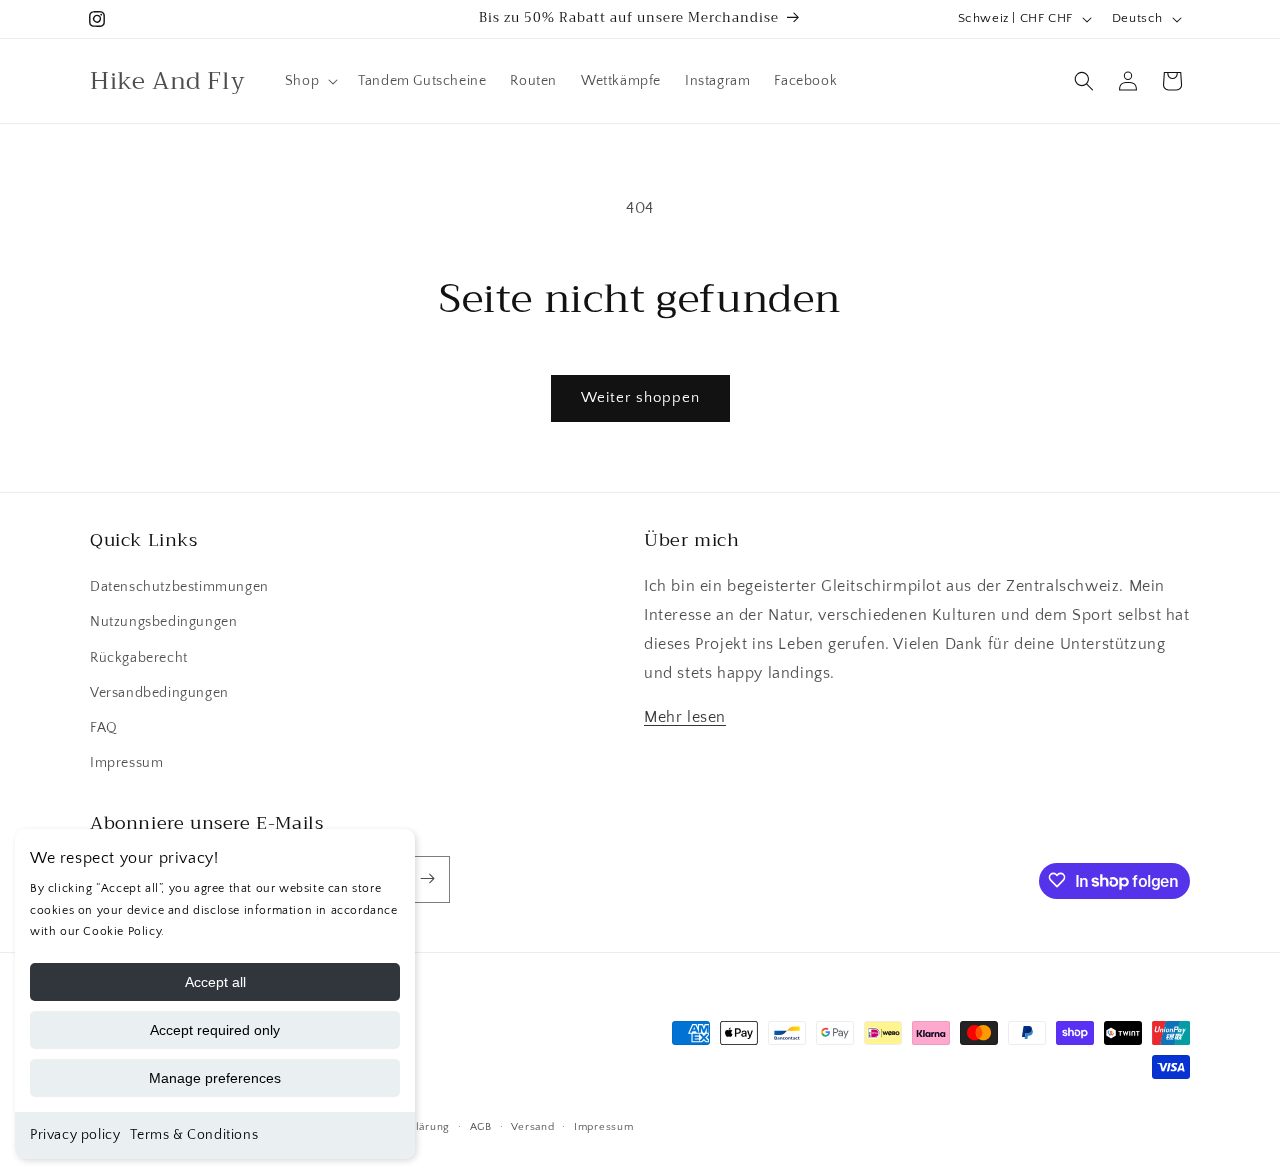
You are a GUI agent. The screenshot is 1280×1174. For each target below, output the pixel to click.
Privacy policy (75, 1135)
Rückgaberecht (139, 658)
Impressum (126, 764)
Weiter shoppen (640, 397)
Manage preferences (215, 1078)
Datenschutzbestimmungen (179, 588)
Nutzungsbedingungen (163, 623)
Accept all (215, 982)
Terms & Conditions (194, 1135)
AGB (481, 1127)
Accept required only (215, 1030)
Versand (532, 1127)
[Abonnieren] (427, 878)
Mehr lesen (685, 718)
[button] (309, 81)
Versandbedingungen (159, 693)
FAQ (104, 728)
